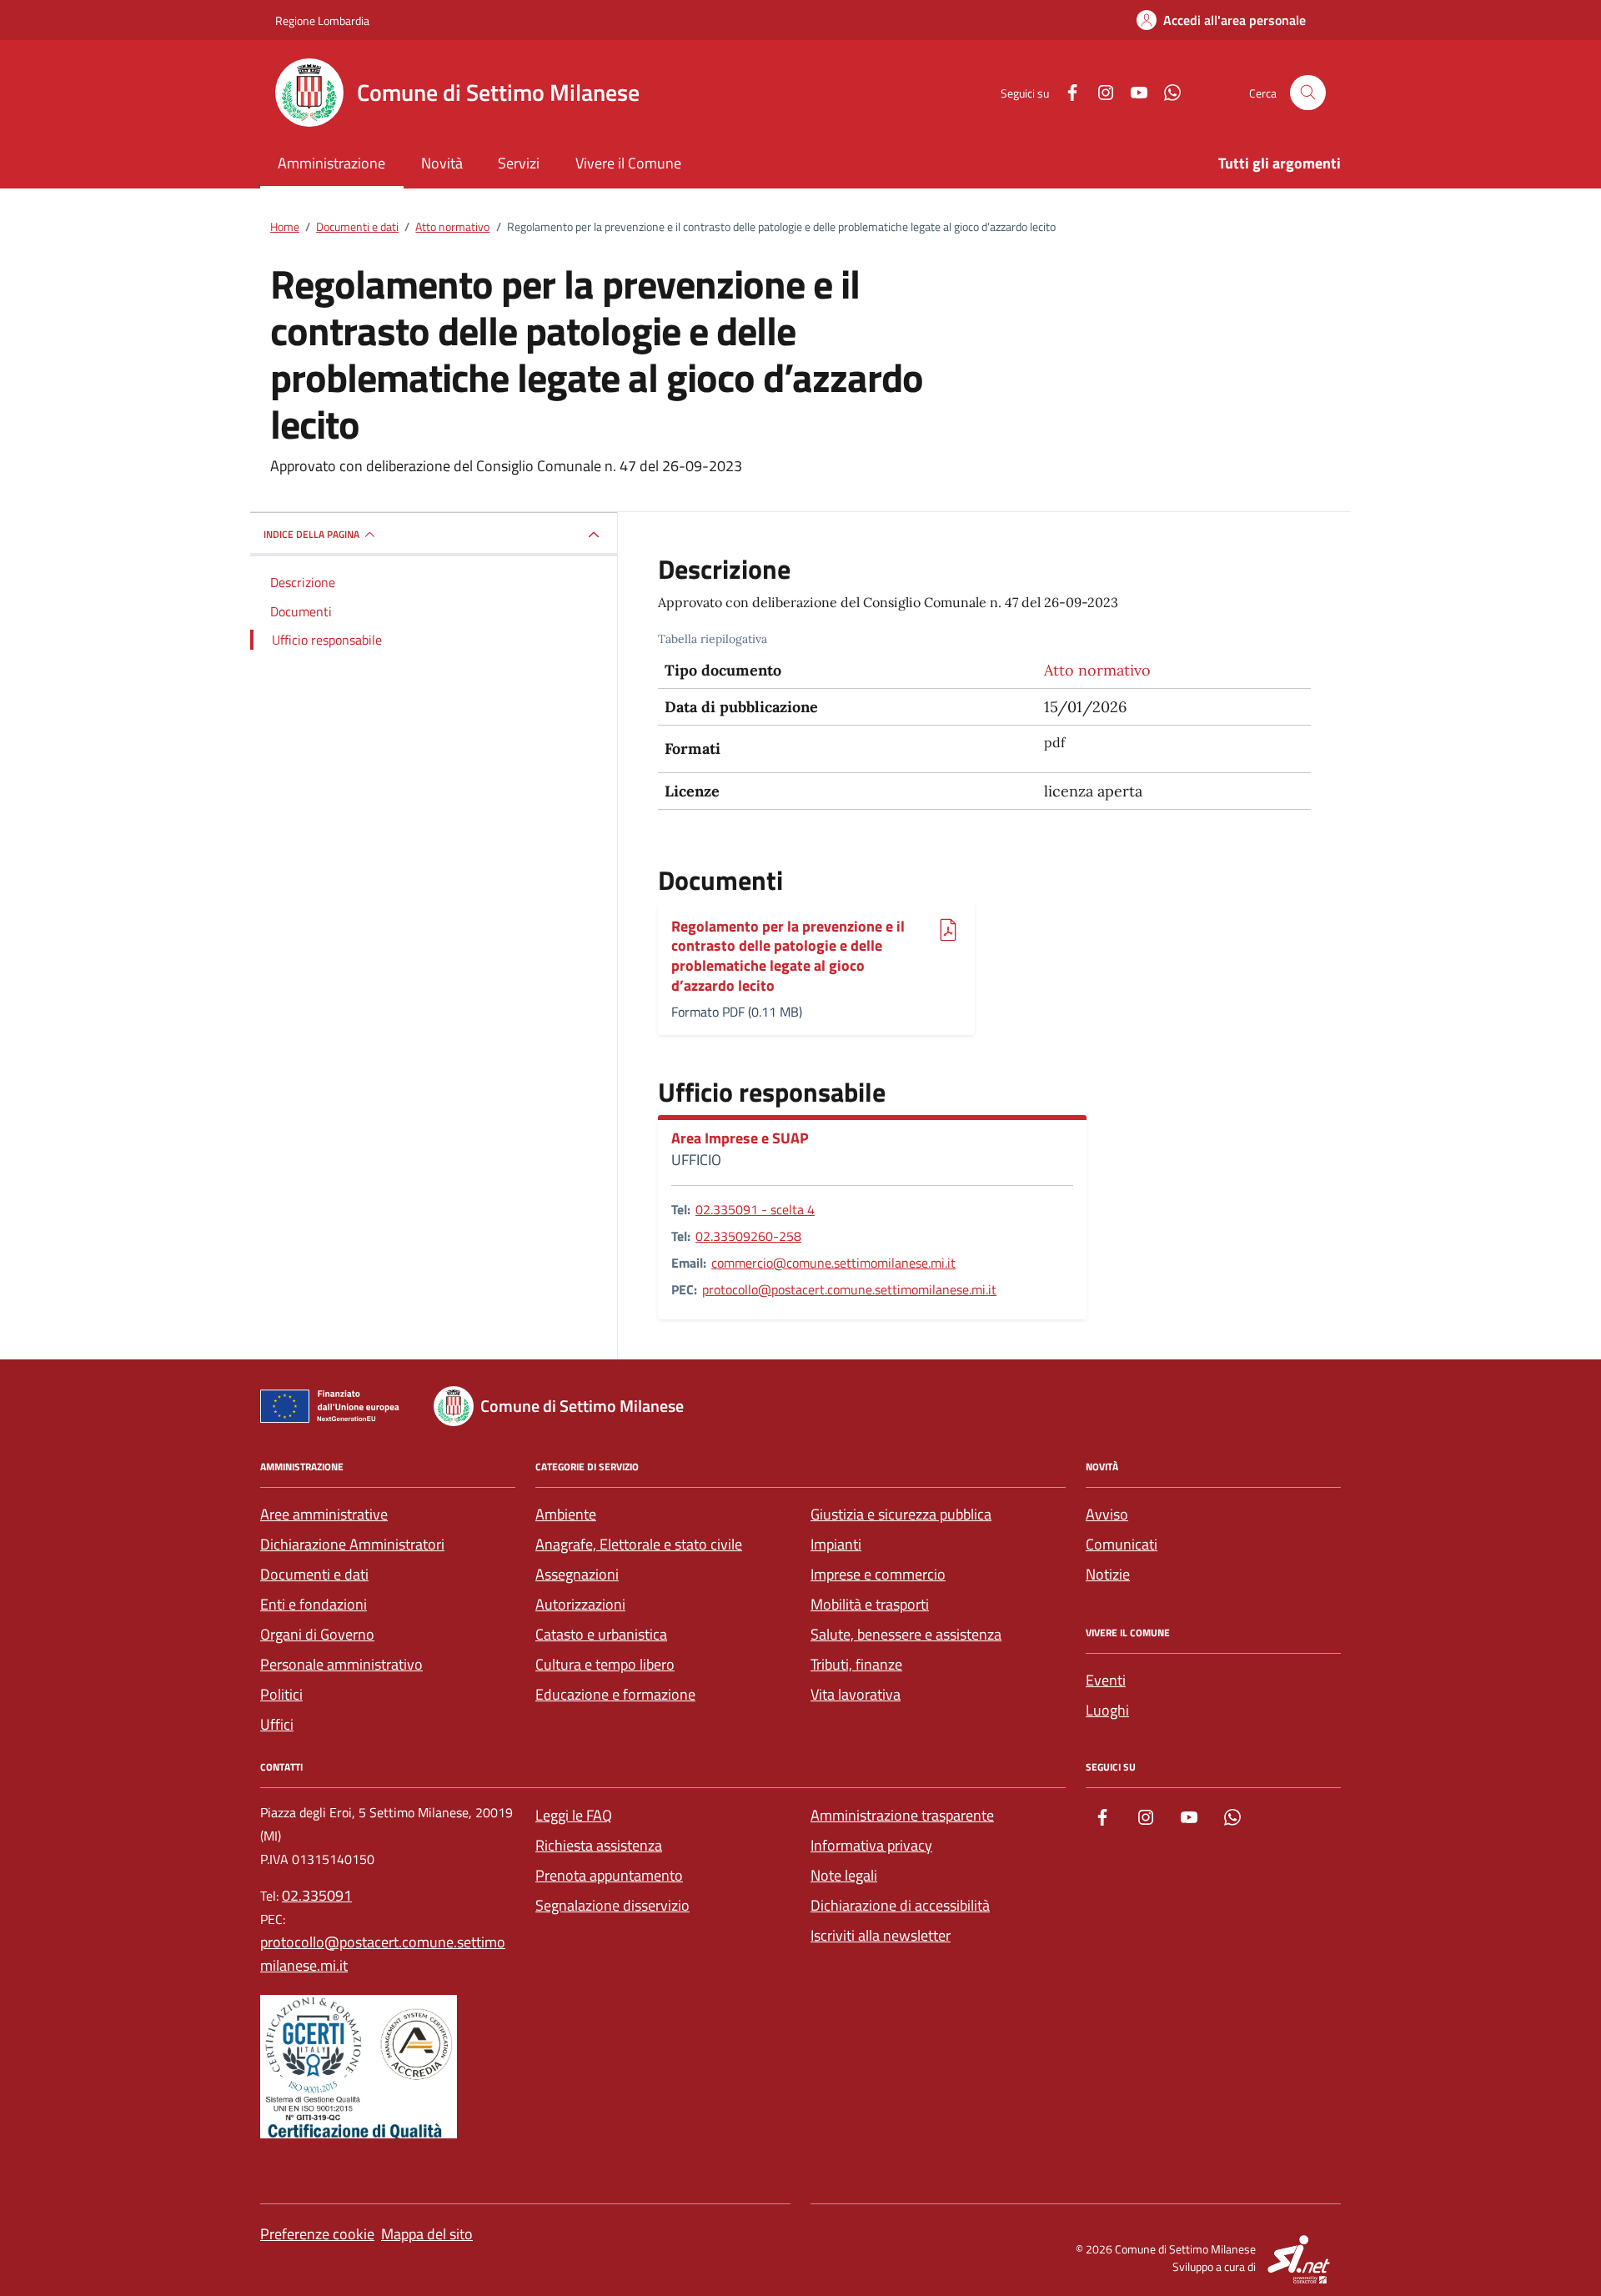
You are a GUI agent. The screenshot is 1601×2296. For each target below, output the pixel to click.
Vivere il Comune (628, 163)
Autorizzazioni (580, 1604)
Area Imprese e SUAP (740, 1138)
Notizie (1108, 1574)
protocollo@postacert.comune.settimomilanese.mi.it (849, 1289)
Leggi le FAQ (574, 1815)
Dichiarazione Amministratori (352, 1544)
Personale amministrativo (341, 1664)
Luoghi (1107, 1710)
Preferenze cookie (317, 2234)
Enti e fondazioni (314, 1604)
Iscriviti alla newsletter (881, 1935)
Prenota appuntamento (609, 1875)
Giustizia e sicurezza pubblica (901, 1514)
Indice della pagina (311, 534)
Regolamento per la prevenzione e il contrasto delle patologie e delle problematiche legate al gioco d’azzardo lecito (788, 956)
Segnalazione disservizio (612, 1905)
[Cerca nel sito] (1308, 93)
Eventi (1106, 1680)
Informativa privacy (871, 1845)
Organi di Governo (317, 1634)
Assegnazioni (577, 1574)
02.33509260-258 (748, 1236)
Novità (442, 163)
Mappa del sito (427, 2234)
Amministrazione (331, 163)
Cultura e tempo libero (605, 1664)
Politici (281, 1694)
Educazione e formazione (615, 1694)
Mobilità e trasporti (870, 1604)
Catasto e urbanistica (601, 1634)
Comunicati (1122, 1544)
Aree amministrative (324, 1514)
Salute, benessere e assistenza (906, 1634)
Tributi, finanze (856, 1664)
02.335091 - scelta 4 (755, 1209)
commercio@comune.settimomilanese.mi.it (833, 1263)
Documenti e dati (314, 1574)
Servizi (519, 163)
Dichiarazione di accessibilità (900, 1905)
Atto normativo (1097, 670)
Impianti (836, 1544)
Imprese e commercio (878, 1574)
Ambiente (566, 1514)
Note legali (844, 1875)
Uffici (277, 1724)
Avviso (1107, 1514)
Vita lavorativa (856, 1694)
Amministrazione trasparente (902, 1815)
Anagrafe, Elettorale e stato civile (639, 1544)
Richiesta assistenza (599, 1845)
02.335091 (317, 1895)
